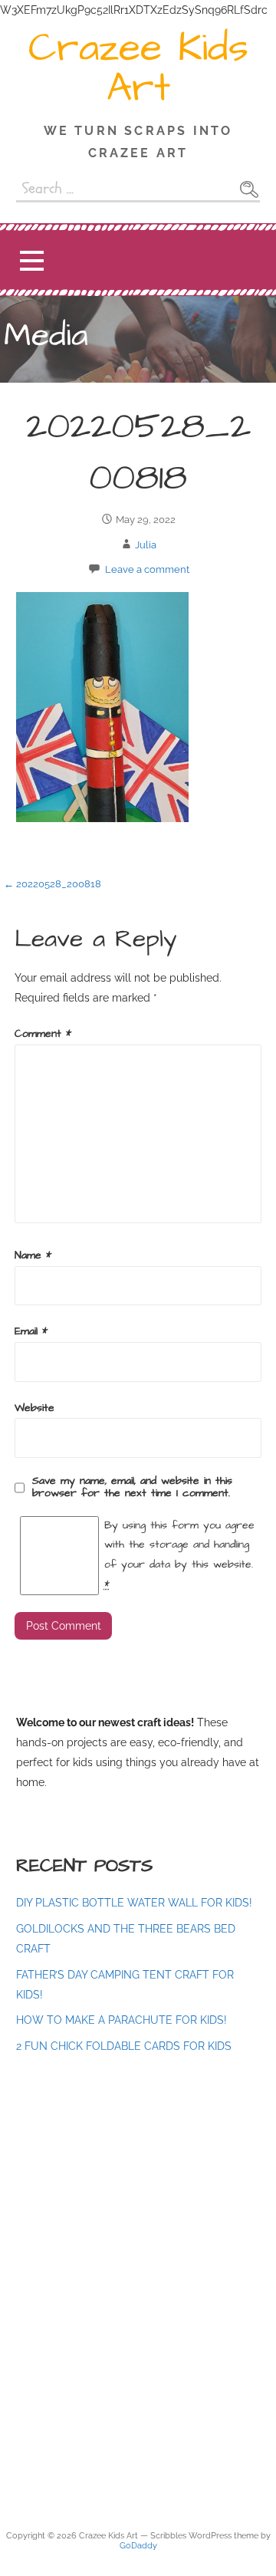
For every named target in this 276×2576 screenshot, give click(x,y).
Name (33, 1255)
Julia (146, 545)
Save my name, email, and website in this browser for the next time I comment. (132, 1487)
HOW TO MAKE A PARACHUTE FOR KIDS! (122, 2020)
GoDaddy (138, 2546)
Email (31, 1331)
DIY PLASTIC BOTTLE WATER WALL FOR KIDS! (134, 1902)
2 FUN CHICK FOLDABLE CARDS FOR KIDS (124, 2046)
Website (34, 1408)
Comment (43, 1034)
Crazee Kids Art (138, 68)
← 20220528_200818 (53, 884)
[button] (31, 260)
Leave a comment (147, 569)
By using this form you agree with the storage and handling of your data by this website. (179, 1555)
